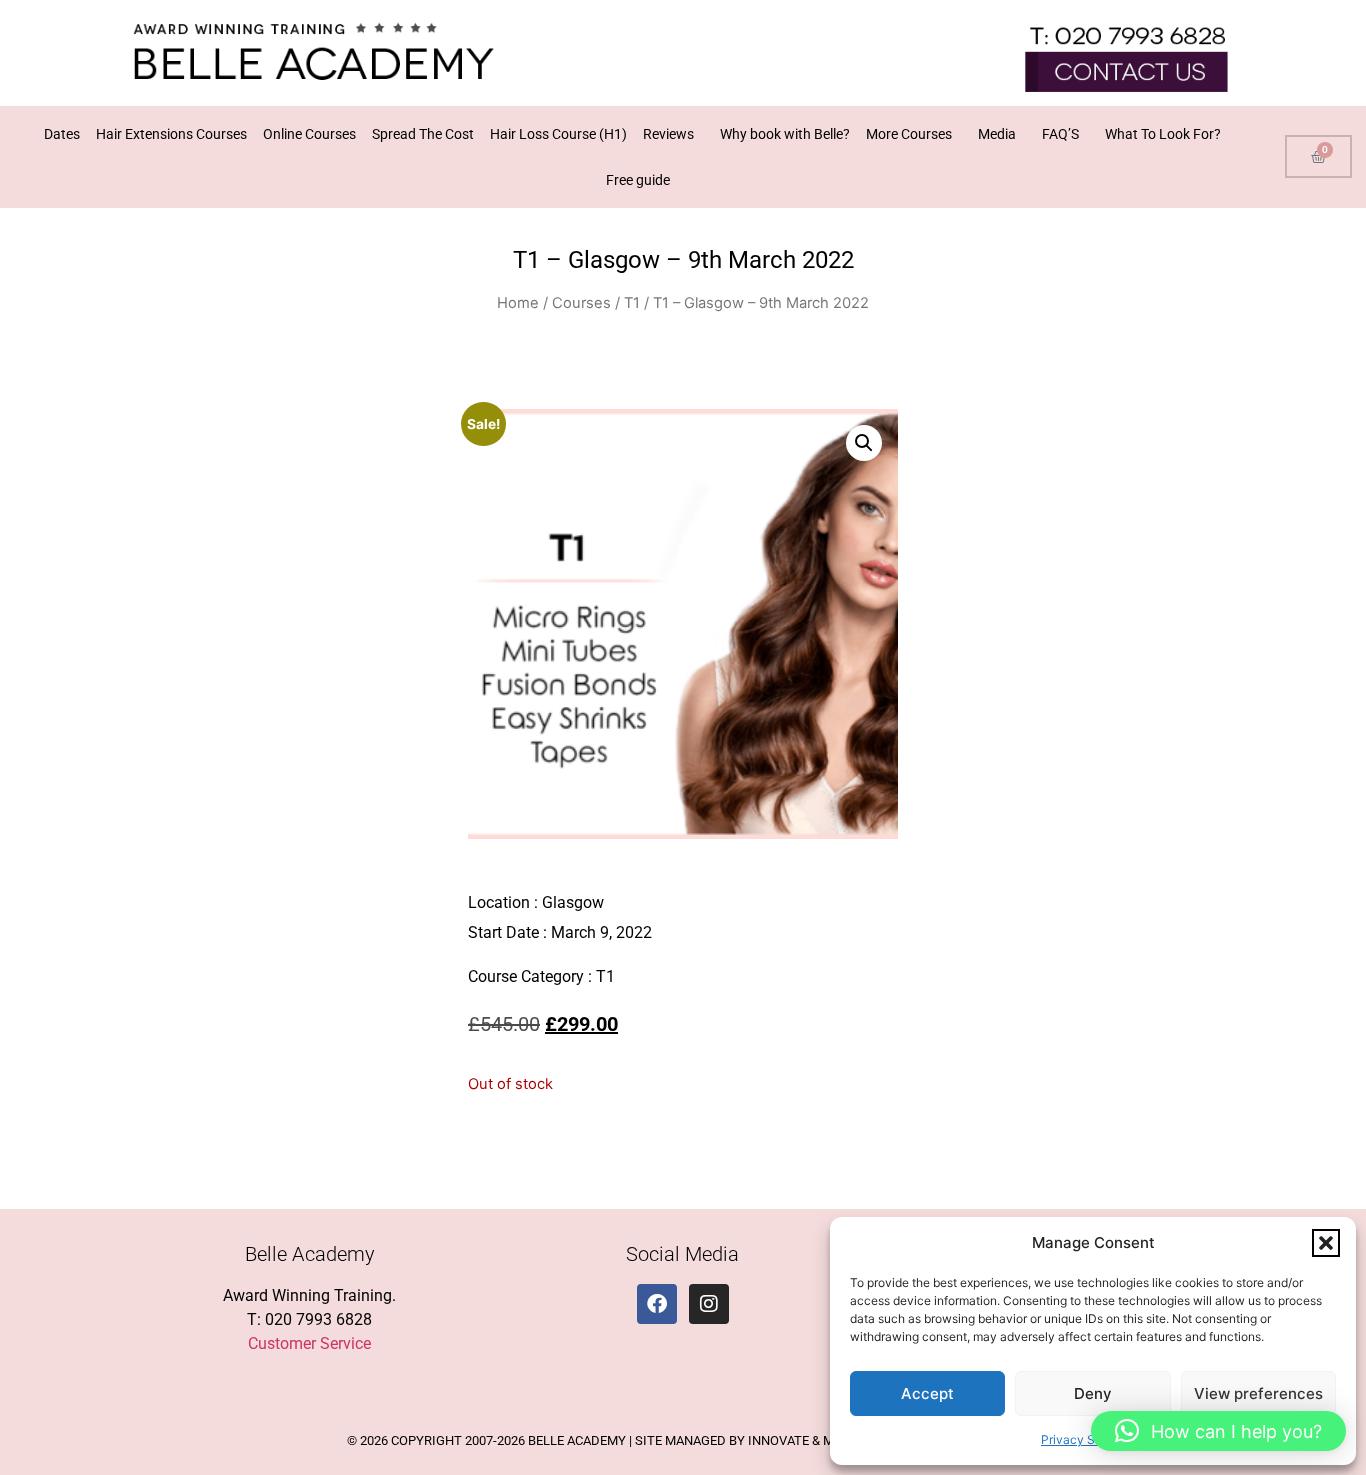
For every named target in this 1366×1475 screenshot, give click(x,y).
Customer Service (309, 1343)
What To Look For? (1163, 134)
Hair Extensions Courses (171, 134)
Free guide (638, 180)
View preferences (1258, 1393)
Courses (581, 303)
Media (997, 134)
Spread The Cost (423, 134)
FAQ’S (1060, 134)
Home (518, 303)
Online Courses (309, 134)
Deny (1093, 1393)
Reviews (668, 134)
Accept (927, 1393)
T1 (632, 303)
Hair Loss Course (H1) (558, 134)
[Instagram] (709, 1304)
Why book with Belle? (785, 134)
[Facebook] (657, 1304)
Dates (62, 134)
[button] (1326, 1243)
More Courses (909, 134)
